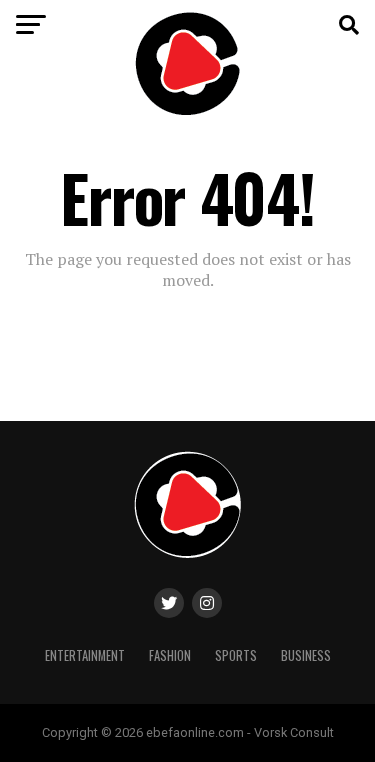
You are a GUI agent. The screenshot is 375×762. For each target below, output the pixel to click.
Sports (236, 655)
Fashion (170, 655)
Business (306, 655)
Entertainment (85, 655)
